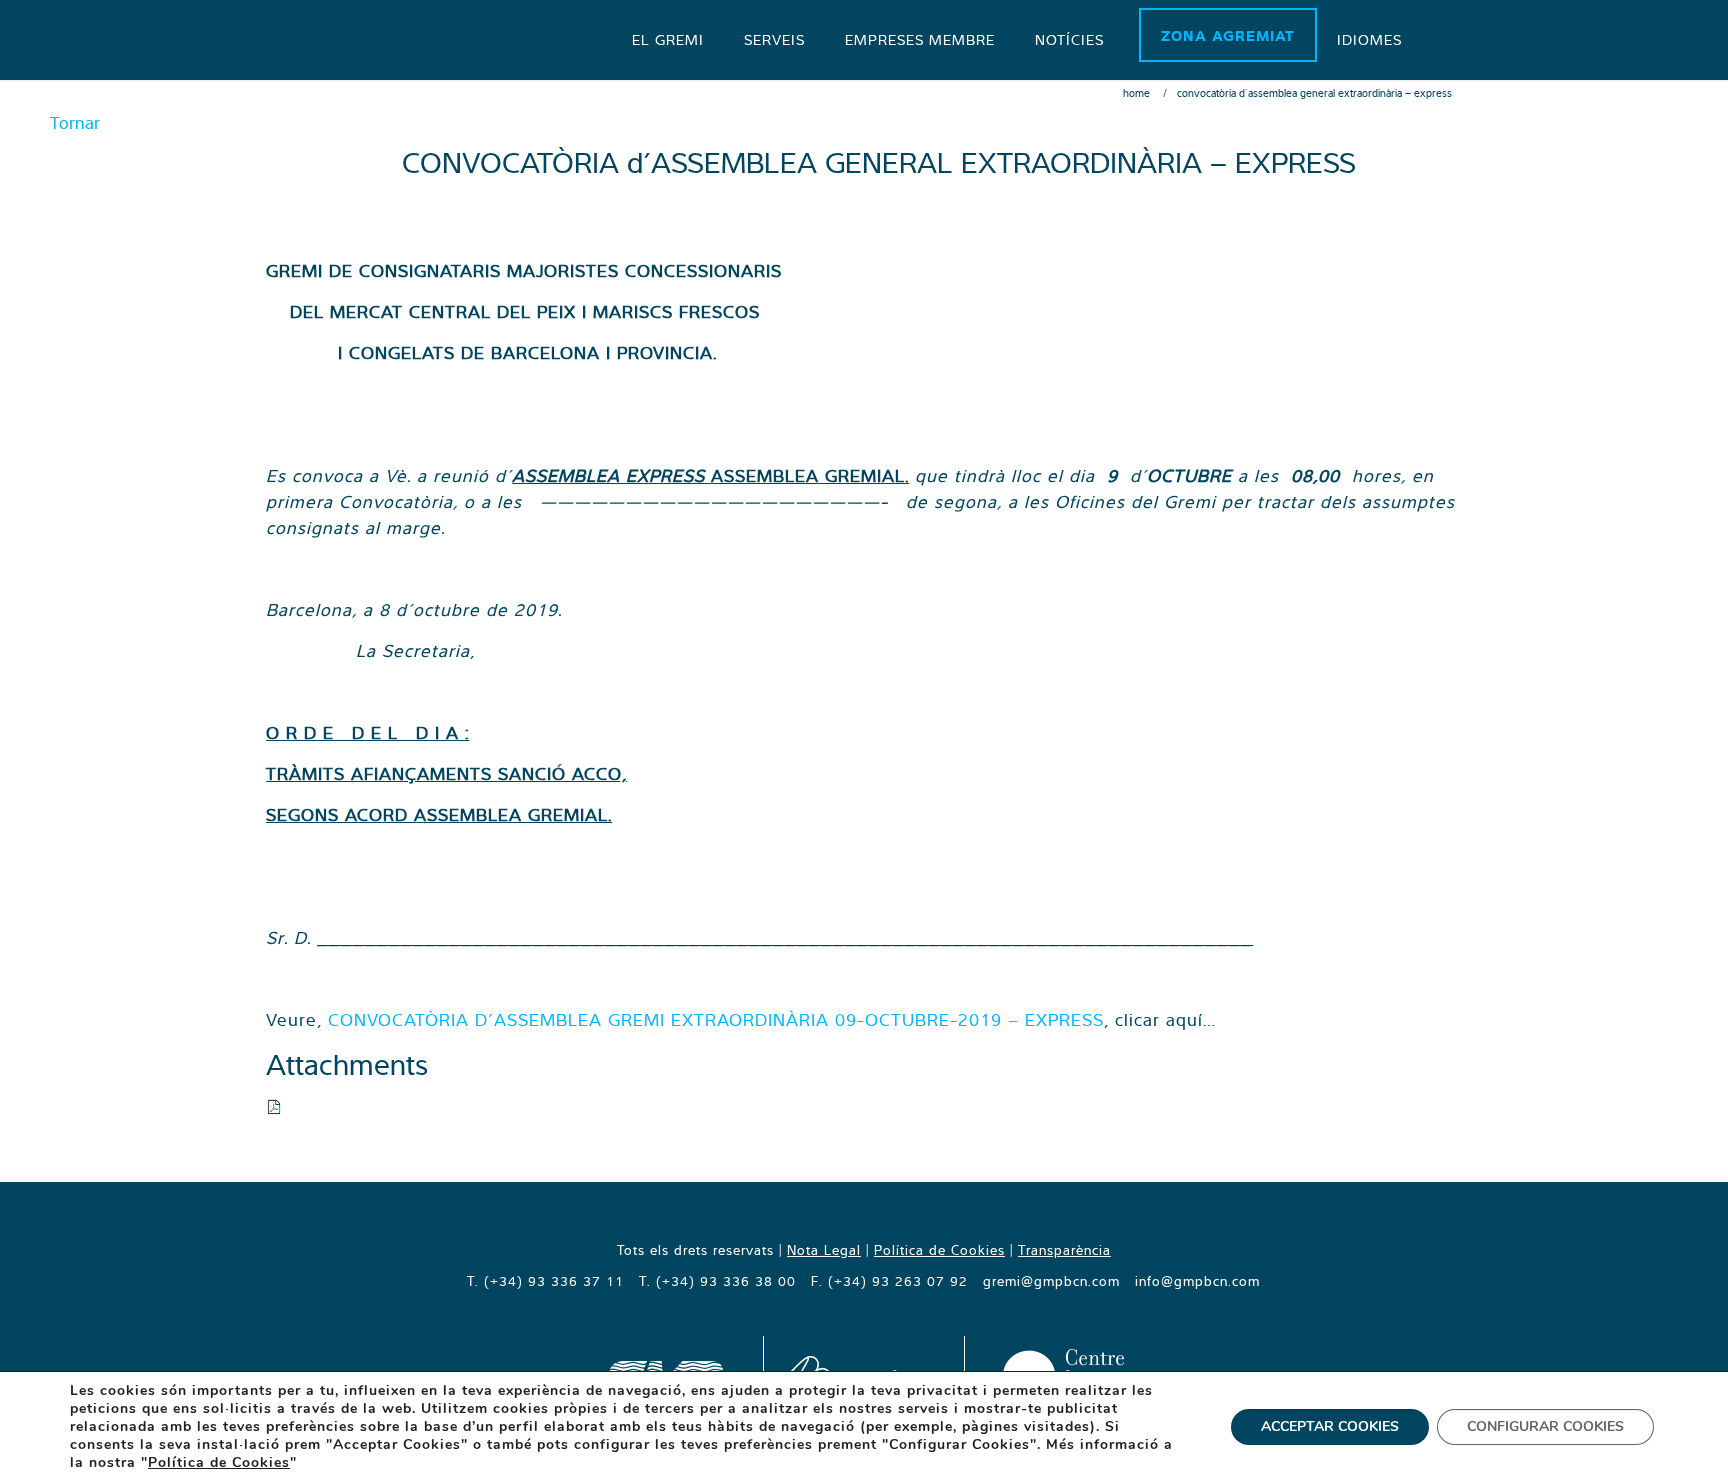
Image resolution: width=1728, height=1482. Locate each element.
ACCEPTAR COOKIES (1330, 1426)
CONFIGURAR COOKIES (1545, 1426)
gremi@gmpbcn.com (1051, 1281)
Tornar (75, 122)
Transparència (1064, 1250)
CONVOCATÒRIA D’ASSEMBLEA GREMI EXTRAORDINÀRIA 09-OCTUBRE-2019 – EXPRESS (716, 1019)
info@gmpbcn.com (1197, 1281)
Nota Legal (824, 1250)
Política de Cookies (939, 1250)
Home (1136, 93)
